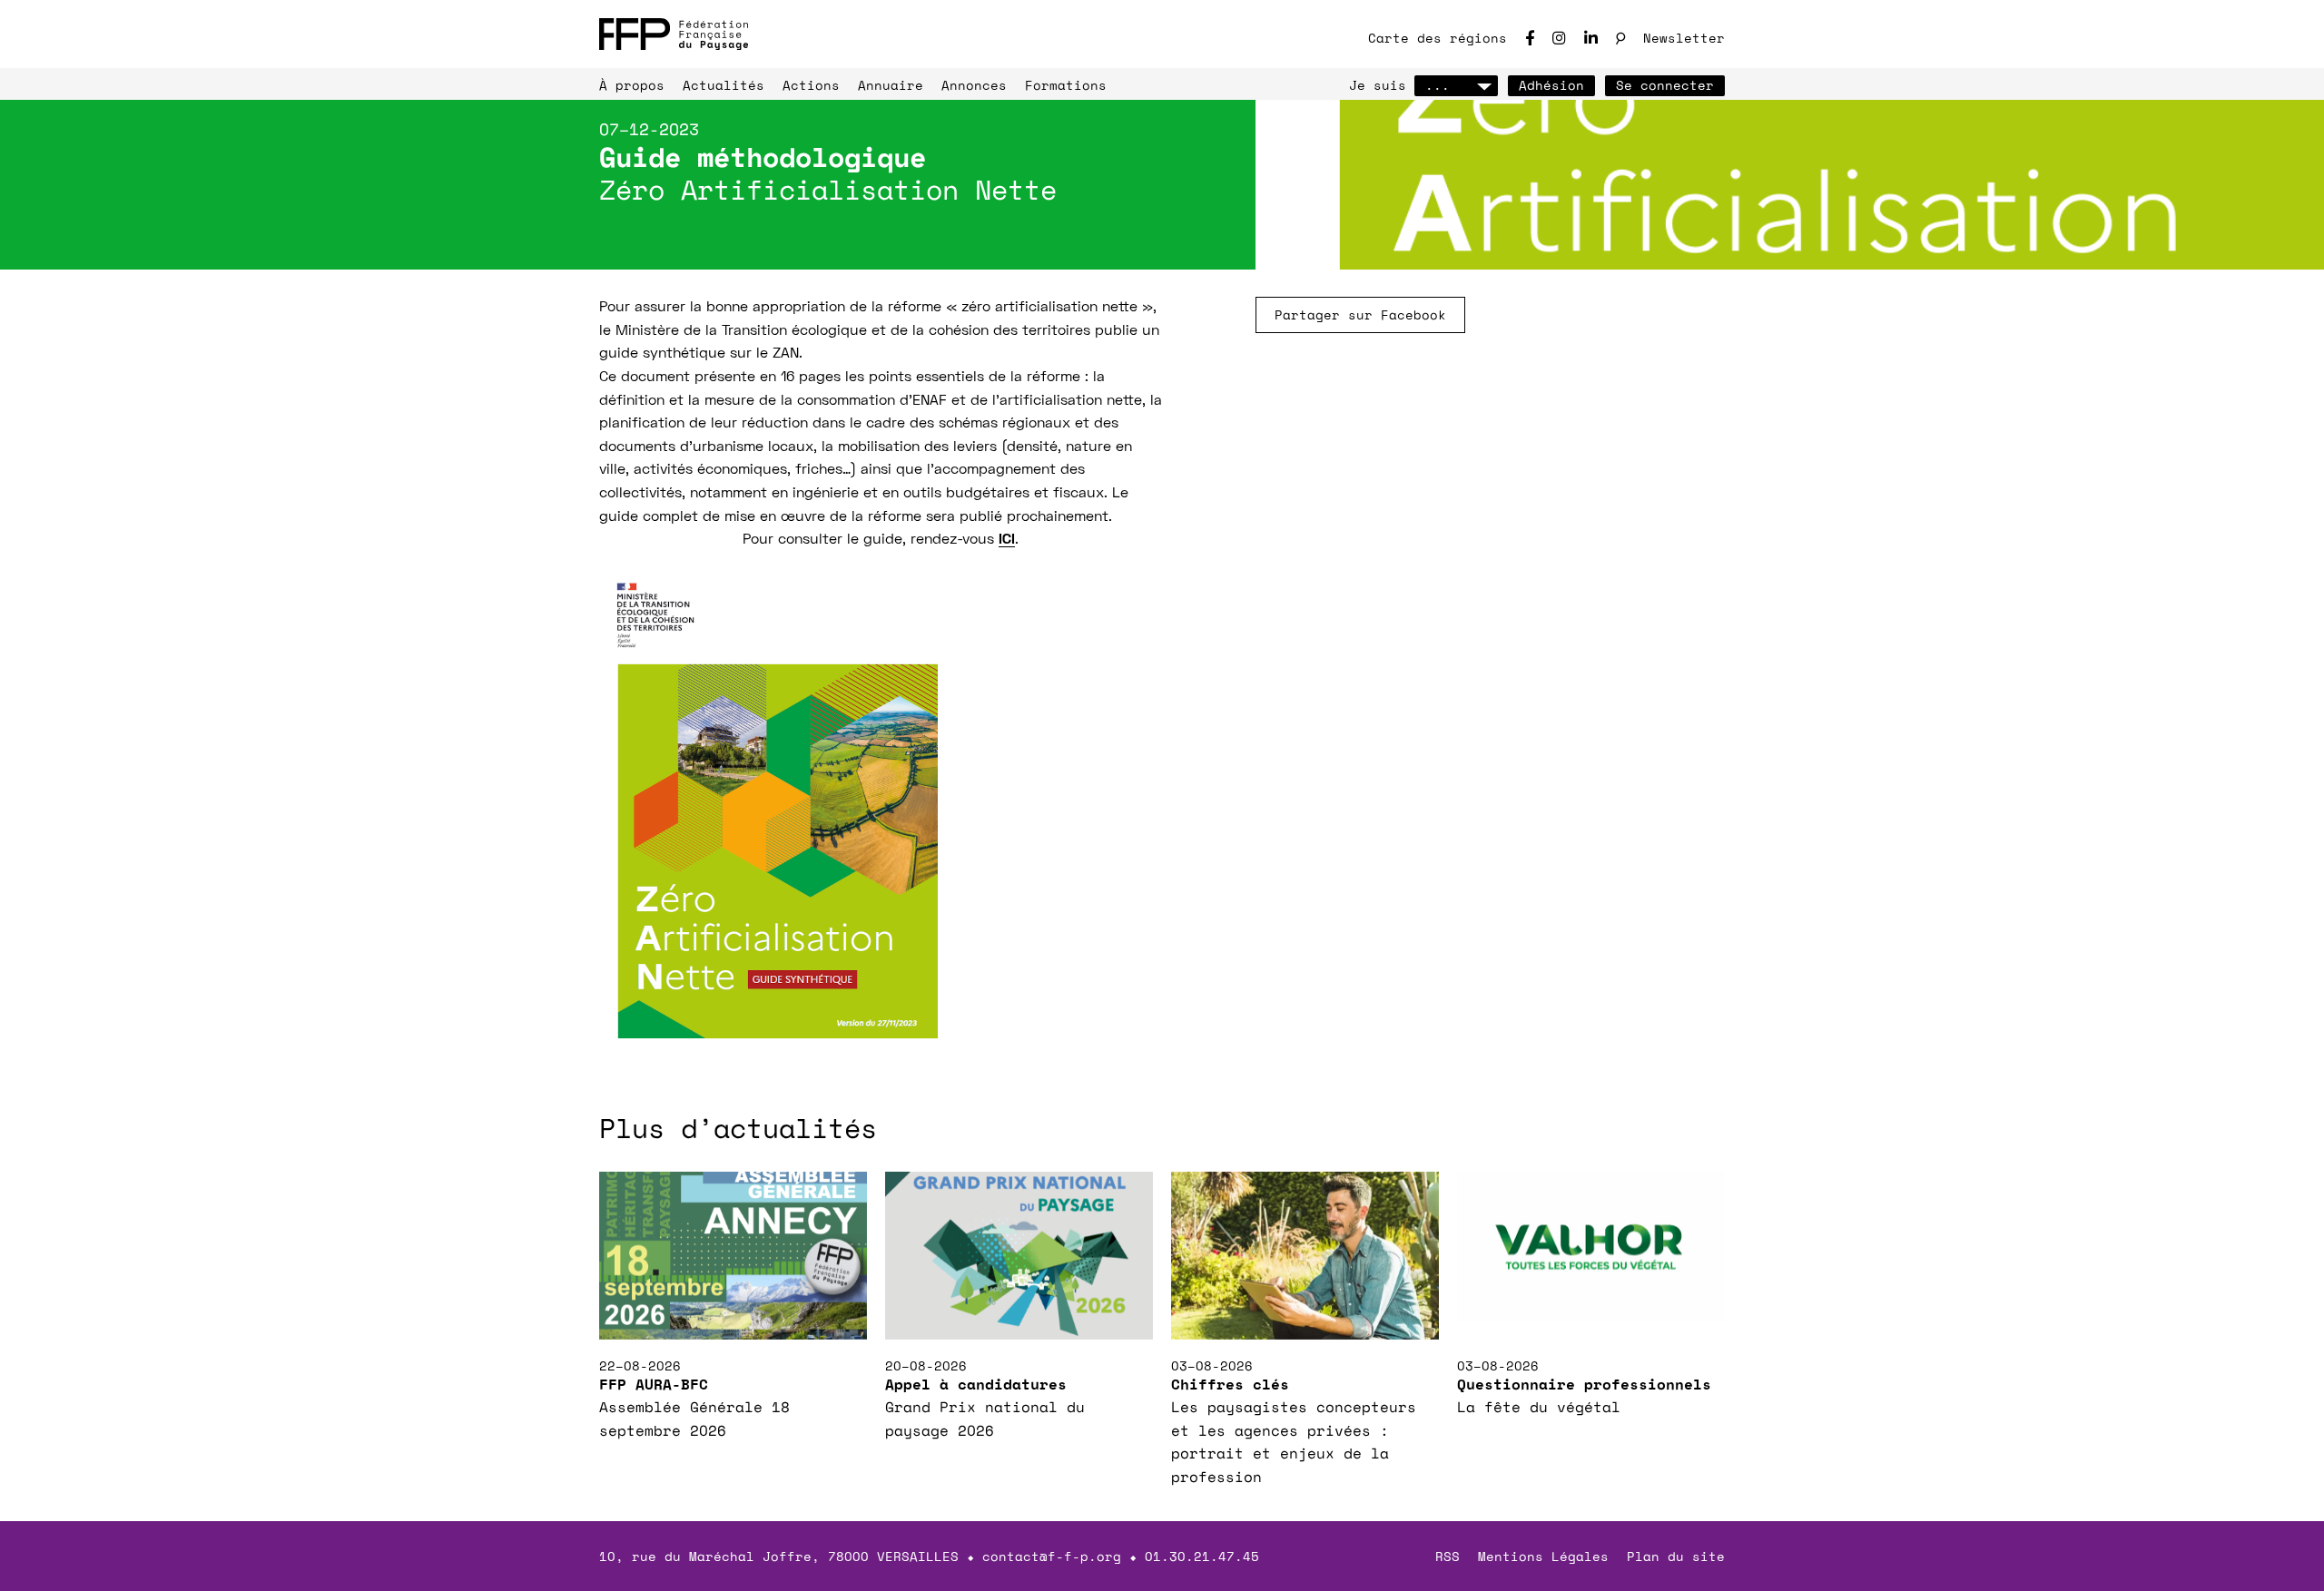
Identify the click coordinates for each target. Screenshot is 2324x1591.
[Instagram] (1559, 38)
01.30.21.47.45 (1202, 1556)
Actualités (724, 85)
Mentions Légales (1543, 1556)
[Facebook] (1530, 38)
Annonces (974, 85)
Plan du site (1676, 1556)
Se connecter (1665, 85)
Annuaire (891, 85)
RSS (1448, 1556)
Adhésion (1551, 85)
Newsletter (1684, 38)
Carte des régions (1438, 38)
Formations (1066, 85)
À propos (632, 85)
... (1438, 85)
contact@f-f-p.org (1052, 1556)
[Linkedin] (1591, 38)
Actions (811, 85)
